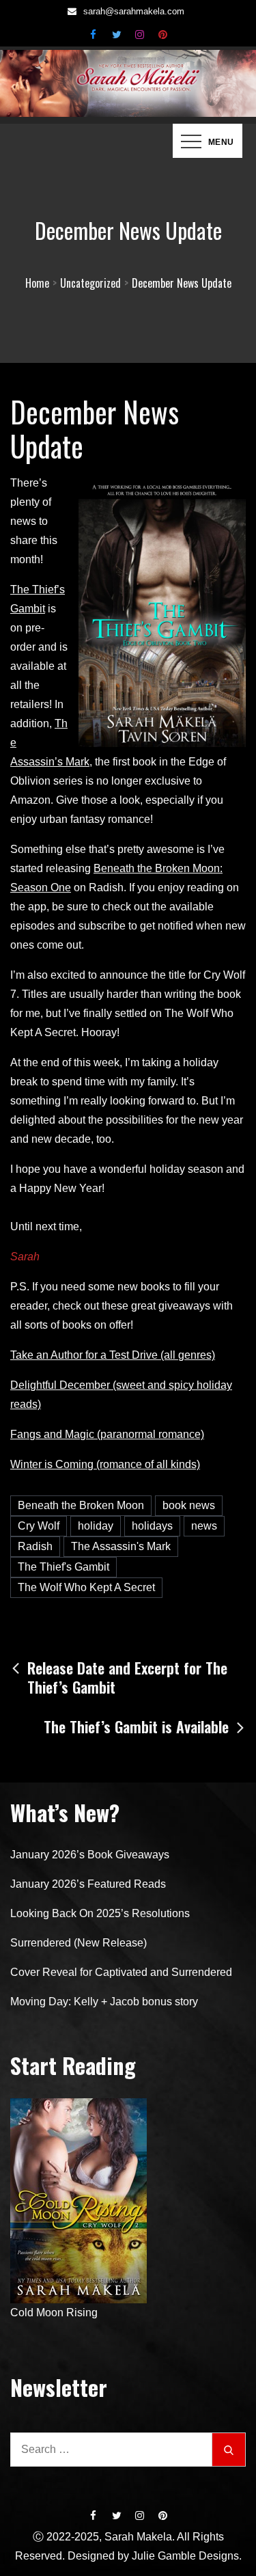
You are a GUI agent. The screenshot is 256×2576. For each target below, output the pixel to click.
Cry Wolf (39, 1526)
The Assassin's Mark (121, 1546)
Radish (35, 1546)
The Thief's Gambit (63, 1567)
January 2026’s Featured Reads (88, 1884)
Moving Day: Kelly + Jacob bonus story (104, 2002)
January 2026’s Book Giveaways (90, 1855)
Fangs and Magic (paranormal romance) (107, 1434)
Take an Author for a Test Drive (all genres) (113, 1355)
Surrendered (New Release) (79, 1943)
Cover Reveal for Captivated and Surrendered (121, 1972)
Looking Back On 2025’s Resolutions (100, 1913)
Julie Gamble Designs (185, 2556)
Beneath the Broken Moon (81, 1505)
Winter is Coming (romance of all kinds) (105, 1464)
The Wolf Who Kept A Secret (86, 1587)
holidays (152, 1526)
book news (189, 1505)
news (204, 1526)
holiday (96, 1526)
